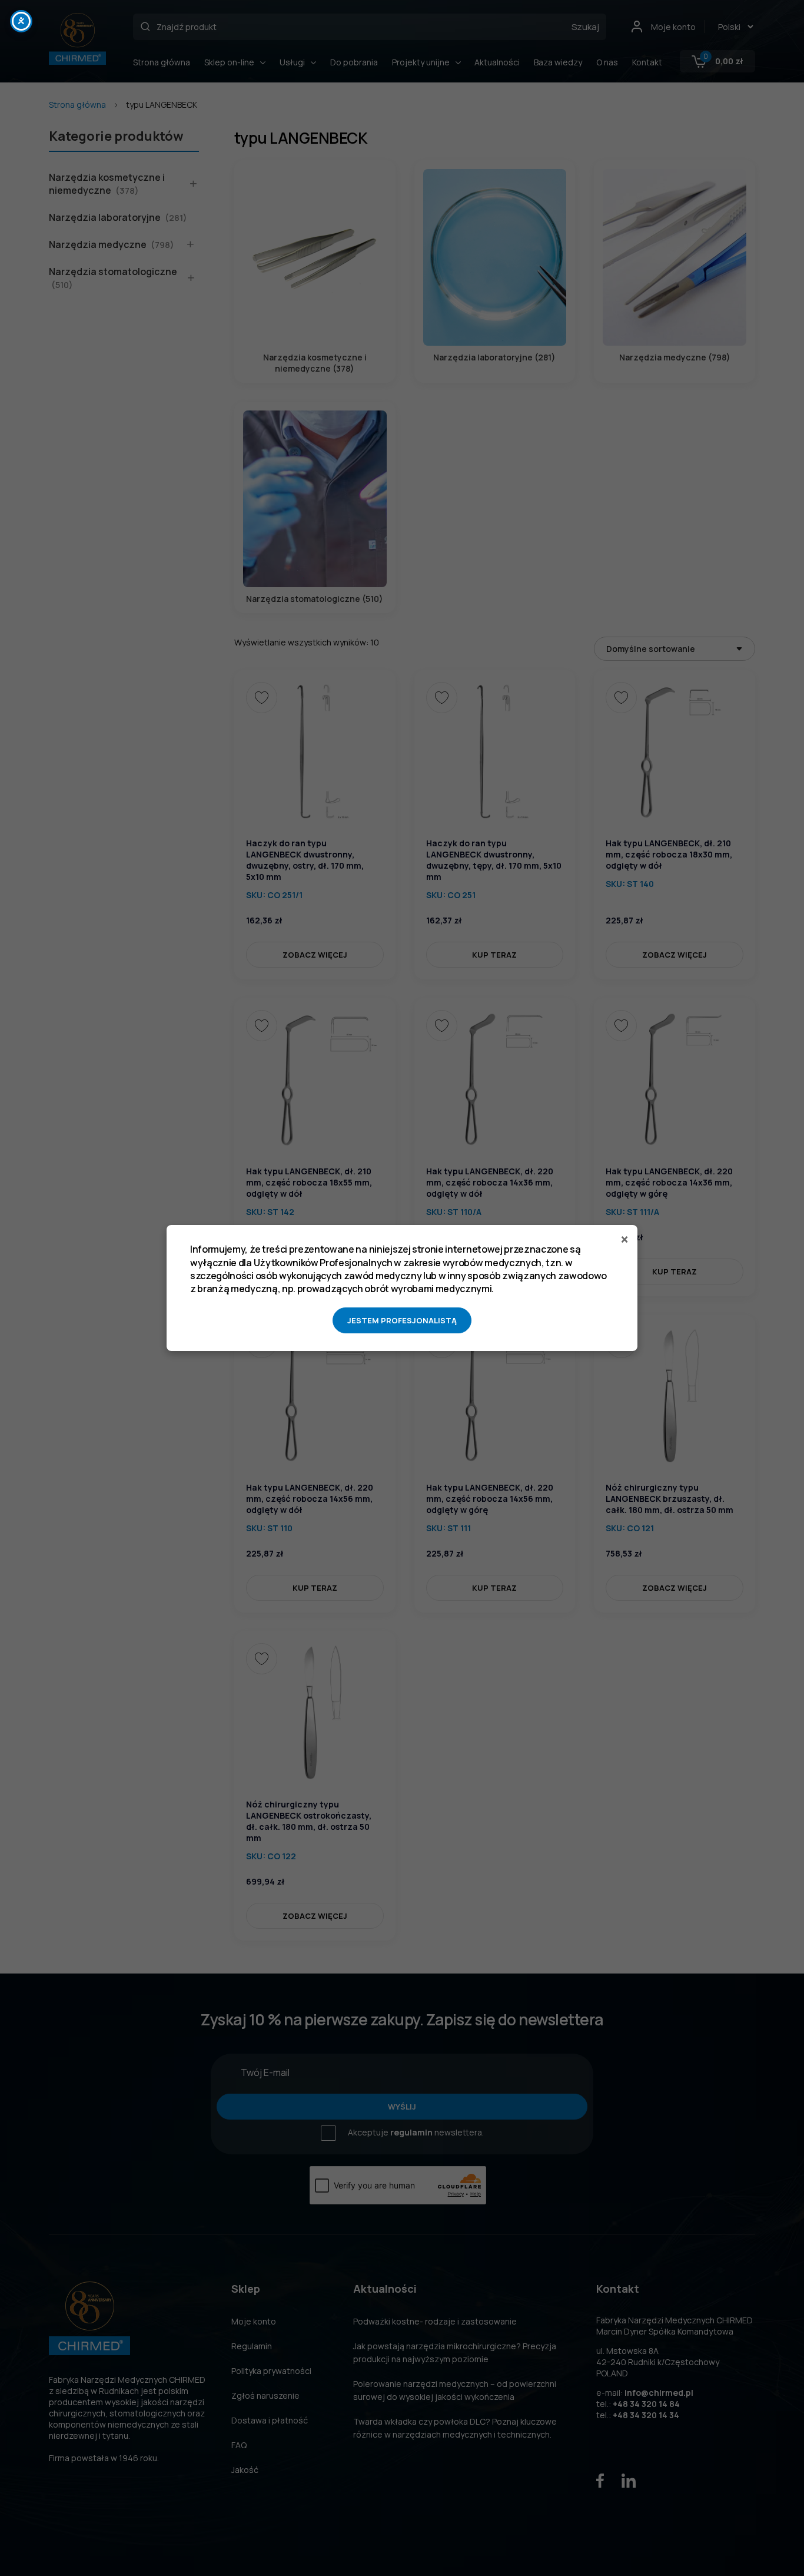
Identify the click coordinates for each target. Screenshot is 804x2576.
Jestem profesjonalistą (402, 1320)
